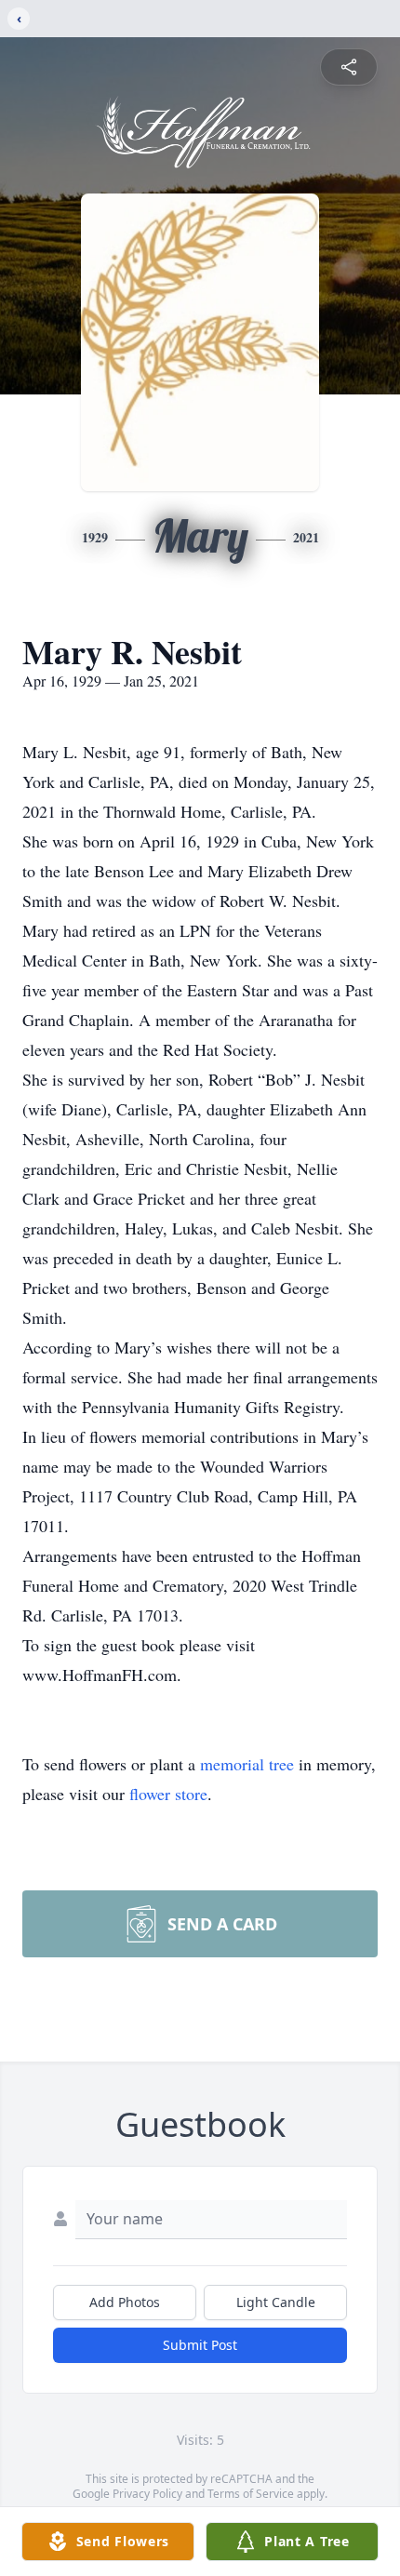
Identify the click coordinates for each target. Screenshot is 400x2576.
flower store (168, 1794)
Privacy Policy (147, 2494)
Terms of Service (251, 2494)
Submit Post (200, 2345)
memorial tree (247, 1764)
